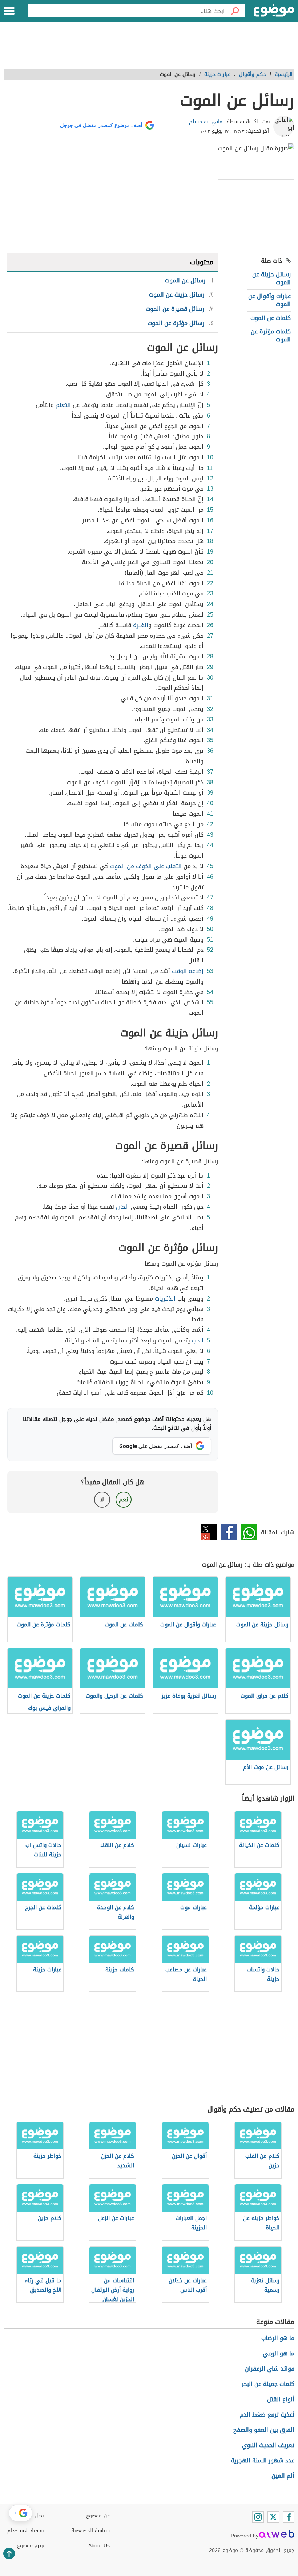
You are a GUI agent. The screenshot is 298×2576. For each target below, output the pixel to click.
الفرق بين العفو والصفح (264, 2430)
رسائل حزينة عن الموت (271, 278)
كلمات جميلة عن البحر (268, 2384)
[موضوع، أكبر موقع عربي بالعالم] (274, 11)
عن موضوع (98, 2516)
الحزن (122, 1207)
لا (102, 1499)
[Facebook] (289, 2517)
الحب (198, 1340)
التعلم (63, 405)
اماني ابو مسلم (206, 122)
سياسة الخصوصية (90, 2531)
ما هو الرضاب (278, 2338)
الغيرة (141, 625)
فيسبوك (229, 1532)
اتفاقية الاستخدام (27, 2531)
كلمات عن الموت (271, 318)
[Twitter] (273, 2517)
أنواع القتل (281, 2399)
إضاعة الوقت (188, 971)
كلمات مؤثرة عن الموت (271, 335)
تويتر (209, 1532)
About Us (99, 2546)
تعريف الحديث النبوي (268, 2445)
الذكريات (165, 1299)
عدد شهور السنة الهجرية (263, 2460)
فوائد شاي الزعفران (270, 2369)
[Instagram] (258, 2517)
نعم (124, 1499)
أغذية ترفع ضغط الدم (267, 2415)
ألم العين (283, 2476)
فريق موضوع (31, 2546)
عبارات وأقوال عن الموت (269, 300)
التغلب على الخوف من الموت (146, 866)
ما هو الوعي (279, 2353)
